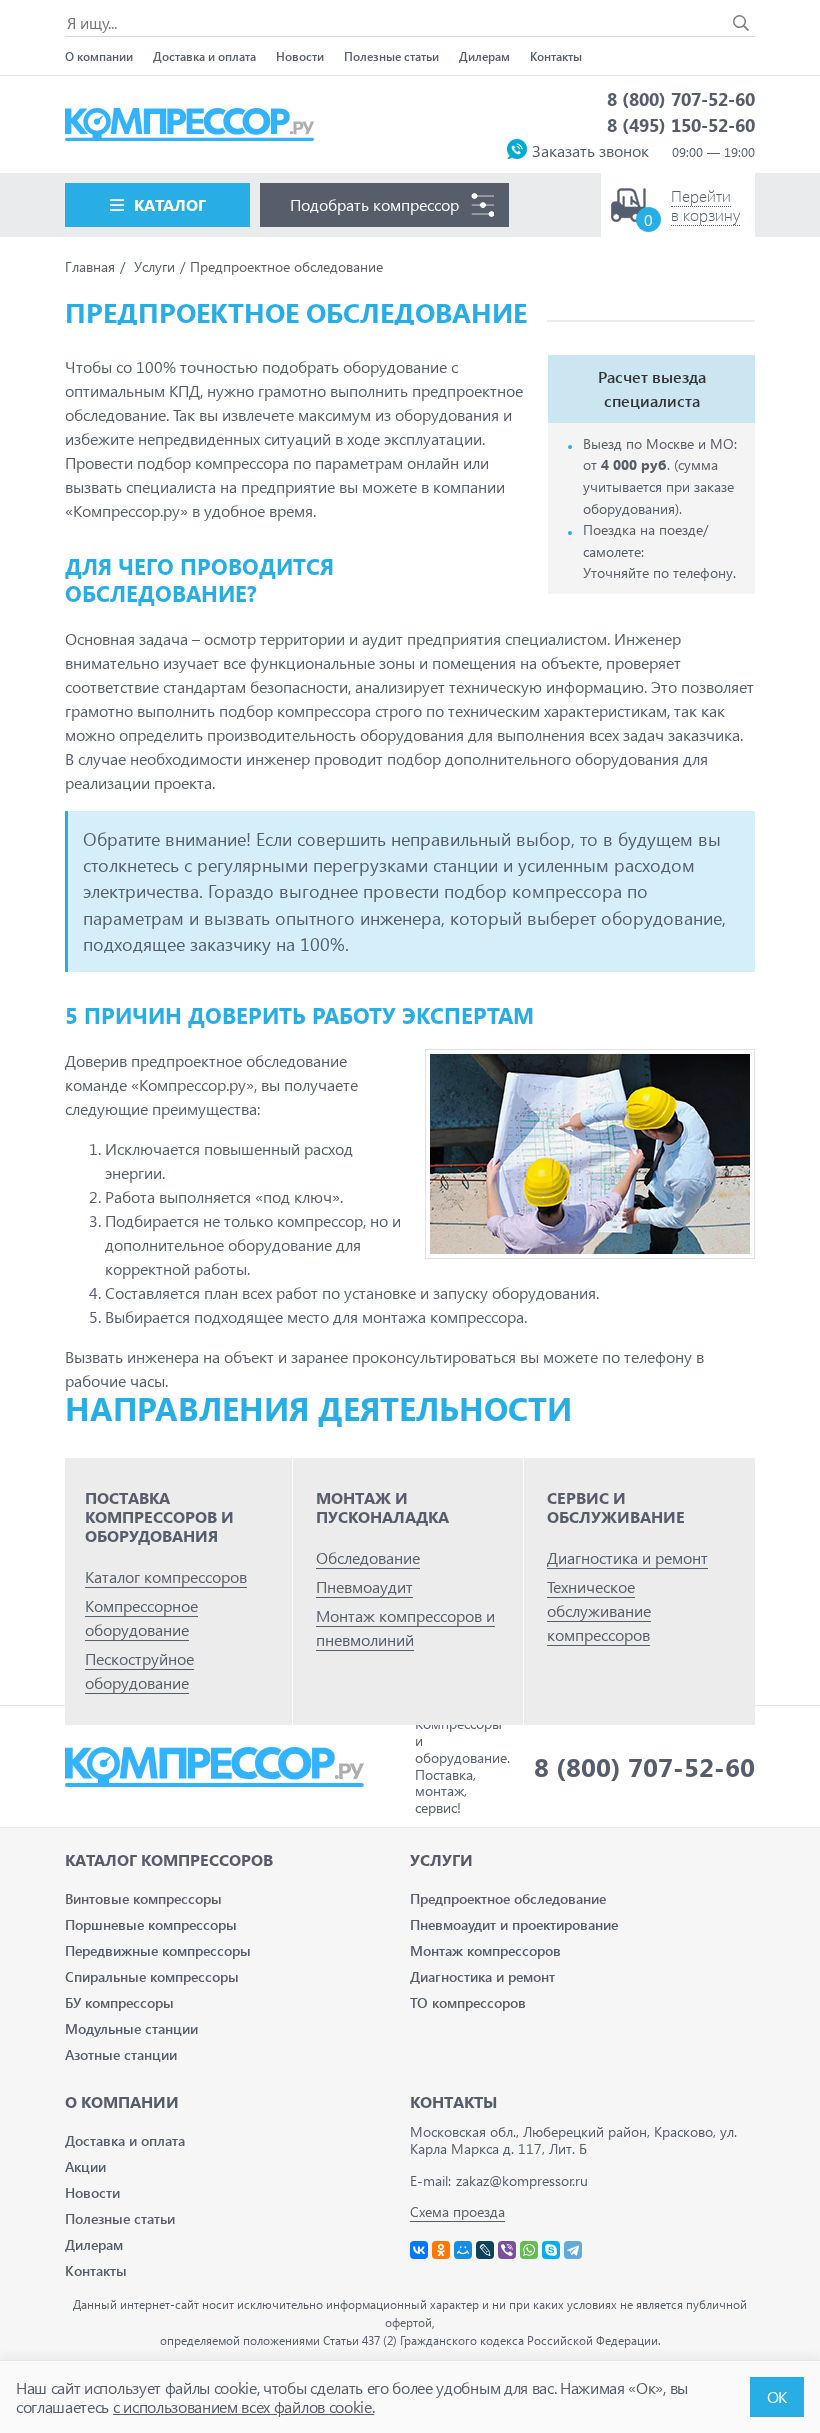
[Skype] (551, 2250)
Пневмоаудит (364, 1586)
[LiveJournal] (485, 2250)
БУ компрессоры (119, 2002)
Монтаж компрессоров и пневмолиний (405, 1627)
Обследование (368, 1557)
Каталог (170, 204)
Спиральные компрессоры (152, 1976)
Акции (85, 2166)
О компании (99, 56)
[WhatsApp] (529, 2250)
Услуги (441, 1859)
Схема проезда (457, 2211)
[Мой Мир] (463, 2250)
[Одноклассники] (441, 2250)
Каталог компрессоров (166, 1576)
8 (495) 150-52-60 (681, 124)
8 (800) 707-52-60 (681, 98)
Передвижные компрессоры (158, 1950)
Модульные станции (131, 2028)
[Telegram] (573, 2250)
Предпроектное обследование (508, 1898)
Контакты (556, 56)
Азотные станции (121, 2054)
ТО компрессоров (468, 2002)
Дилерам (484, 56)
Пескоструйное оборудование (139, 1670)
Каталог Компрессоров (169, 1859)
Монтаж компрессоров (485, 1950)
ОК (777, 2396)
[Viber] (507, 2250)
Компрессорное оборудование (141, 1617)
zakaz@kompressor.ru (522, 2180)
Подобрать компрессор (374, 204)
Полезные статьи (391, 56)
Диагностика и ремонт (627, 1557)
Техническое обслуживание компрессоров (599, 1610)
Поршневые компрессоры (151, 1924)
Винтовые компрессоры (143, 1898)
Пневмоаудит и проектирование (514, 1924)
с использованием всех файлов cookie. (243, 2406)
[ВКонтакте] (419, 2250)
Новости (300, 56)
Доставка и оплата (204, 56)
